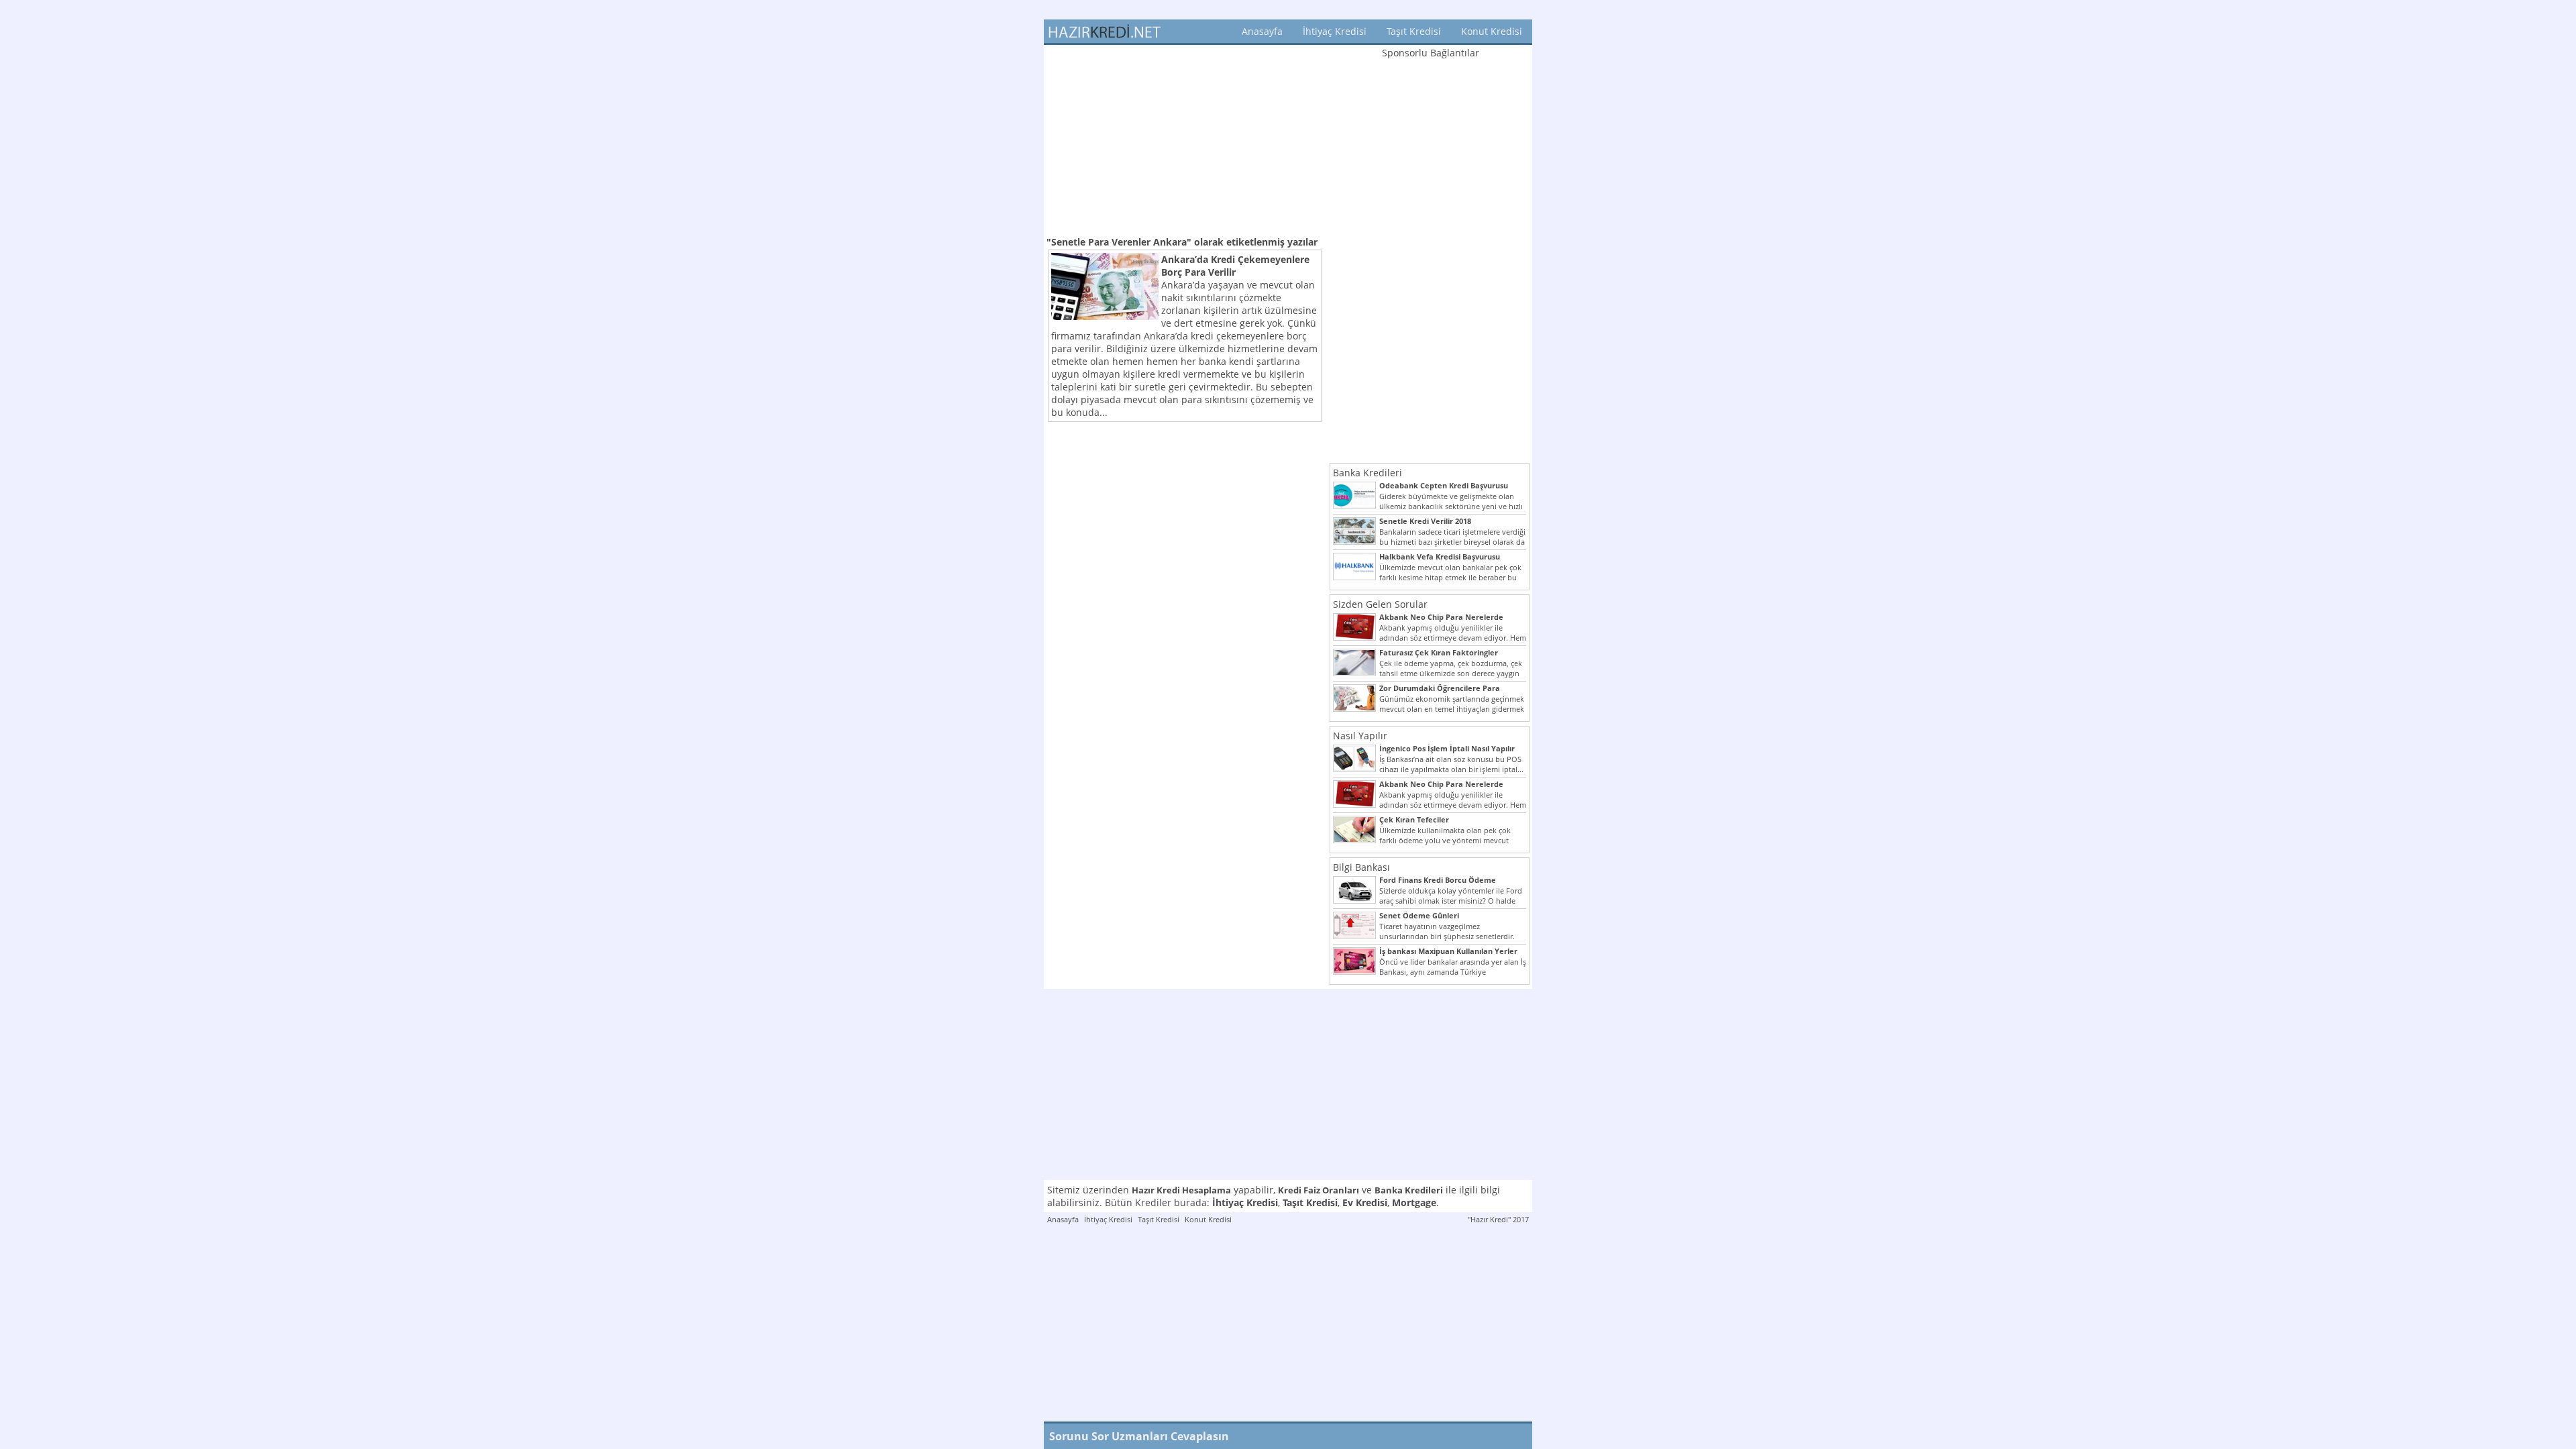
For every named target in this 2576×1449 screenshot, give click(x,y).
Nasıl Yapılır (1360, 736)
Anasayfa (1262, 31)
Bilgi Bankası (1361, 867)
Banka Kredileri (1367, 473)
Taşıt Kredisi (1414, 31)
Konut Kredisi (1492, 31)
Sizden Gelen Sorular (1380, 604)
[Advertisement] (1185, 139)
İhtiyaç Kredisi (1335, 31)
